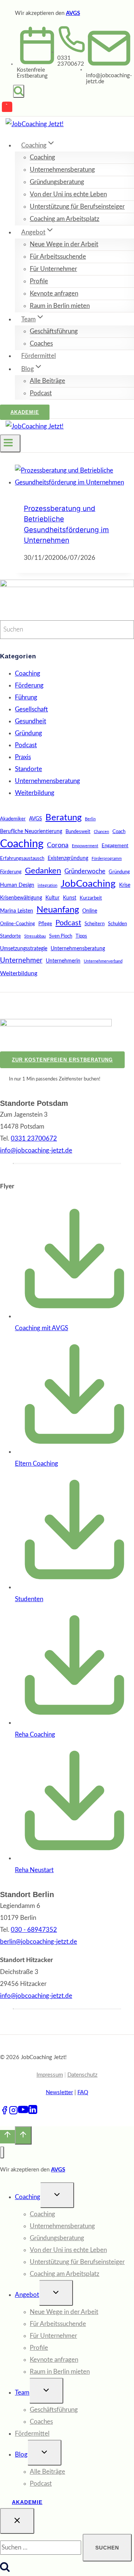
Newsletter (59, 2092)
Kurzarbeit (91, 898)
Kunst (70, 898)
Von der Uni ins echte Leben (68, 194)
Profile (39, 281)
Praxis (23, 757)
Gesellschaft (31, 709)
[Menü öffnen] (10, 443)
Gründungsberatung (57, 182)
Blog (21, 2455)
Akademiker (13, 819)
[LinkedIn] (33, 2113)
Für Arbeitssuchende (58, 257)
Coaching (42, 157)
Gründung (28, 733)
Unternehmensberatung (62, 170)
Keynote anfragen (54, 294)
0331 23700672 (71, 61)
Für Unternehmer (53, 269)
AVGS (73, 13)
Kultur (52, 898)
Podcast (41, 393)
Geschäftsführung (54, 331)
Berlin (90, 819)
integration (47, 885)
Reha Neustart (34, 1870)
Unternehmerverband (103, 961)
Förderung (29, 685)
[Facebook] (4, 2113)
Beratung (63, 818)
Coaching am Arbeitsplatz (65, 219)
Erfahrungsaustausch (22, 858)
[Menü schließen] (2, 2153)
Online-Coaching (17, 924)
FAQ (83, 2092)
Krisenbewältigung (21, 898)
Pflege (45, 924)
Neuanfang (58, 910)
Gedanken (43, 871)
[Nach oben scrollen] (7, 2137)
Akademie (25, 412)
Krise (125, 885)
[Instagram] (13, 2113)
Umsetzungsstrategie (24, 949)
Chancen (101, 832)
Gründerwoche (85, 871)
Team (22, 2393)
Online (90, 911)
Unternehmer (21, 960)
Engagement (115, 846)
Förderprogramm (107, 859)
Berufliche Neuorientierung (31, 831)
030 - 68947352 (34, 1930)
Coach (119, 832)
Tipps (81, 936)
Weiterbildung (35, 793)
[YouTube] (7, 108)
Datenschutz (82, 2075)
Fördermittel (39, 356)
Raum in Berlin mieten (60, 306)
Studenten (29, 1599)
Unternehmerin (63, 961)
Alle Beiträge (47, 381)
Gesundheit (31, 721)
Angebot (27, 2295)
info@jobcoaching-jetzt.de (36, 1996)
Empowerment (85, 846)
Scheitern (95, 924)
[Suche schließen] (17, 2521)
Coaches (41, 344)
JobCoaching (88, 884)
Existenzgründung (68, 858)
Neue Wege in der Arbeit (64, 244)
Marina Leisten (17, 911)
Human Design (17, 885)
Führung (26, 697)
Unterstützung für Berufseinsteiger (77, 207)
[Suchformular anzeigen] (19, 91)
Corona (58, 845)
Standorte (28, 769)
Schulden (117, 924)
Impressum (50, 2075)
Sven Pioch (61, 936)
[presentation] (74, 477)
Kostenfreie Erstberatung (32, 73)
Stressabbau (35, 936)
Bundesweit (78, 832)
